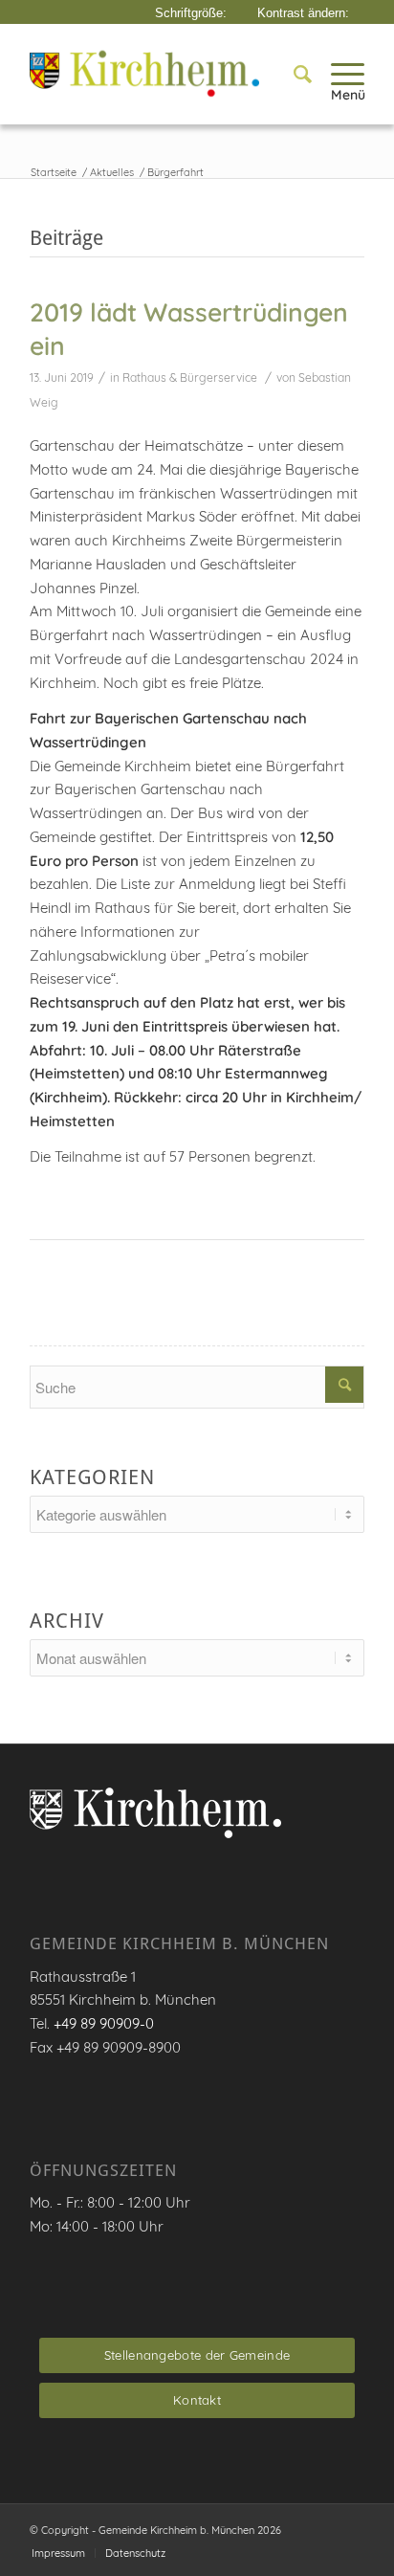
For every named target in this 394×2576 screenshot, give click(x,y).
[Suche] (293, 74)
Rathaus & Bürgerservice (190, 378)
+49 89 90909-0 (104, 2023)
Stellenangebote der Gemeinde (197, 2355)
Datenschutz (135, 2553)
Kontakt (197, 2400)
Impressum (58, 2553)
